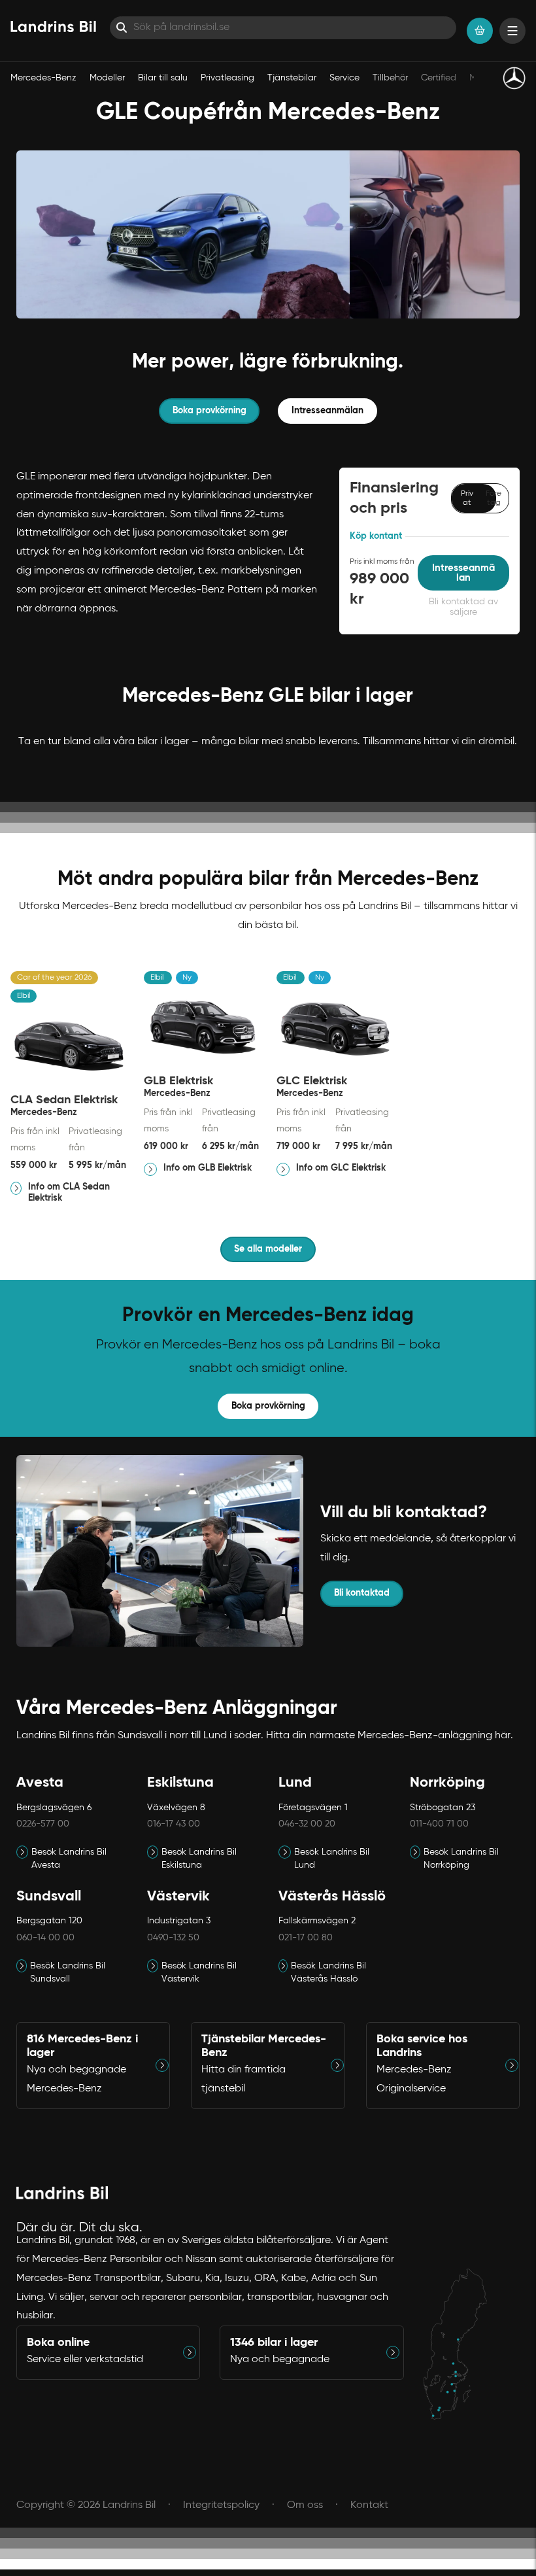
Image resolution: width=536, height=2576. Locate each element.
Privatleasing (227, 78)
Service (344, 78)
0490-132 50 (173, 1938)
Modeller (107, 78)
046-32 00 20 (307, 1824)
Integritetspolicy (221, 2505)
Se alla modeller (268, 1249)
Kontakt (369, 2505)
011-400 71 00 (439, 1824)
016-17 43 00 (174, 1824)
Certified (439, 78)
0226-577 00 (43, 1824)
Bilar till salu (163, 78)
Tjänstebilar (292, 78)
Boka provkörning (209, 411)
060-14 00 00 (45, 1938)
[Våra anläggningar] (462, 2335)
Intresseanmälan (327, 411)
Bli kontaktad (362, 1593)
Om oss (305, 2505)
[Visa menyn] (512, 31)
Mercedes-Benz (43, 78)
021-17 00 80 (306, 1938)
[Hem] (53, 26)
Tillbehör (390, 78)
